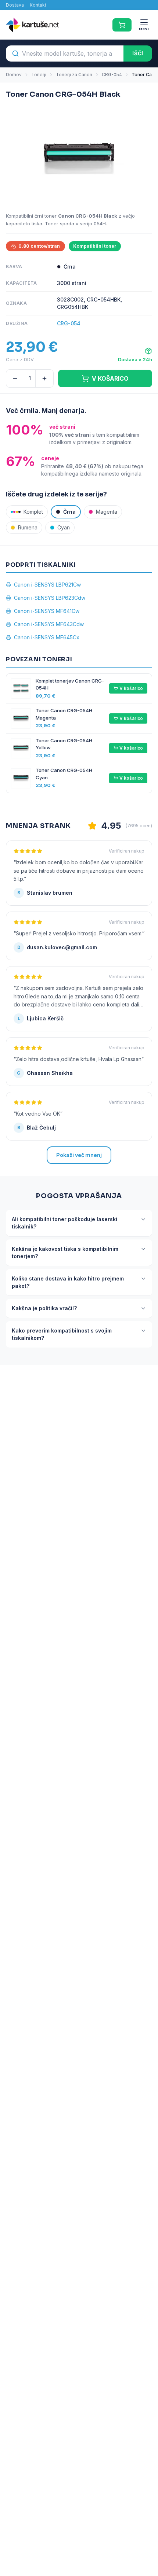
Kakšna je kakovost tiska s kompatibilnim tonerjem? (65, 1252)
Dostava (15, 5)
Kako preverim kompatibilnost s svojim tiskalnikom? (62, 1334)
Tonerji (39, 75)
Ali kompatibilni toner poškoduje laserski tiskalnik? (64, 1223)
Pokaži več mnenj (79, 1155)
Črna (69, 512)
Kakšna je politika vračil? (44, 1308)
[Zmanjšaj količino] (15, 378)
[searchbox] (65, 53)
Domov (14, 75)
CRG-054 (112, 75)
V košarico (131, 688)
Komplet (33, 512)
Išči (138, 53)
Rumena (28, 527)
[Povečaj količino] (44, 378)
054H (100, 223)
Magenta (107, 512)
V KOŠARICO (110, 378)
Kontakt (38, 5)
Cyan (64, 527)
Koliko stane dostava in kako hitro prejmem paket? (68, 1282)
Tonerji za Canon (74, 75)
